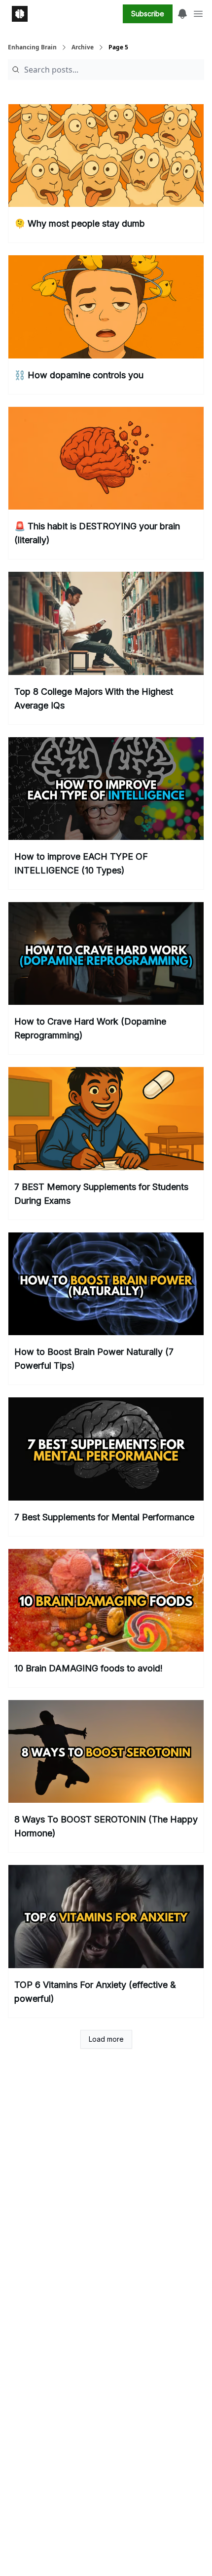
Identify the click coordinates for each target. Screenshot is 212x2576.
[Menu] (182, 12)
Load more (106, 2039)
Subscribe (148, 14)
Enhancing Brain (32, 47)
